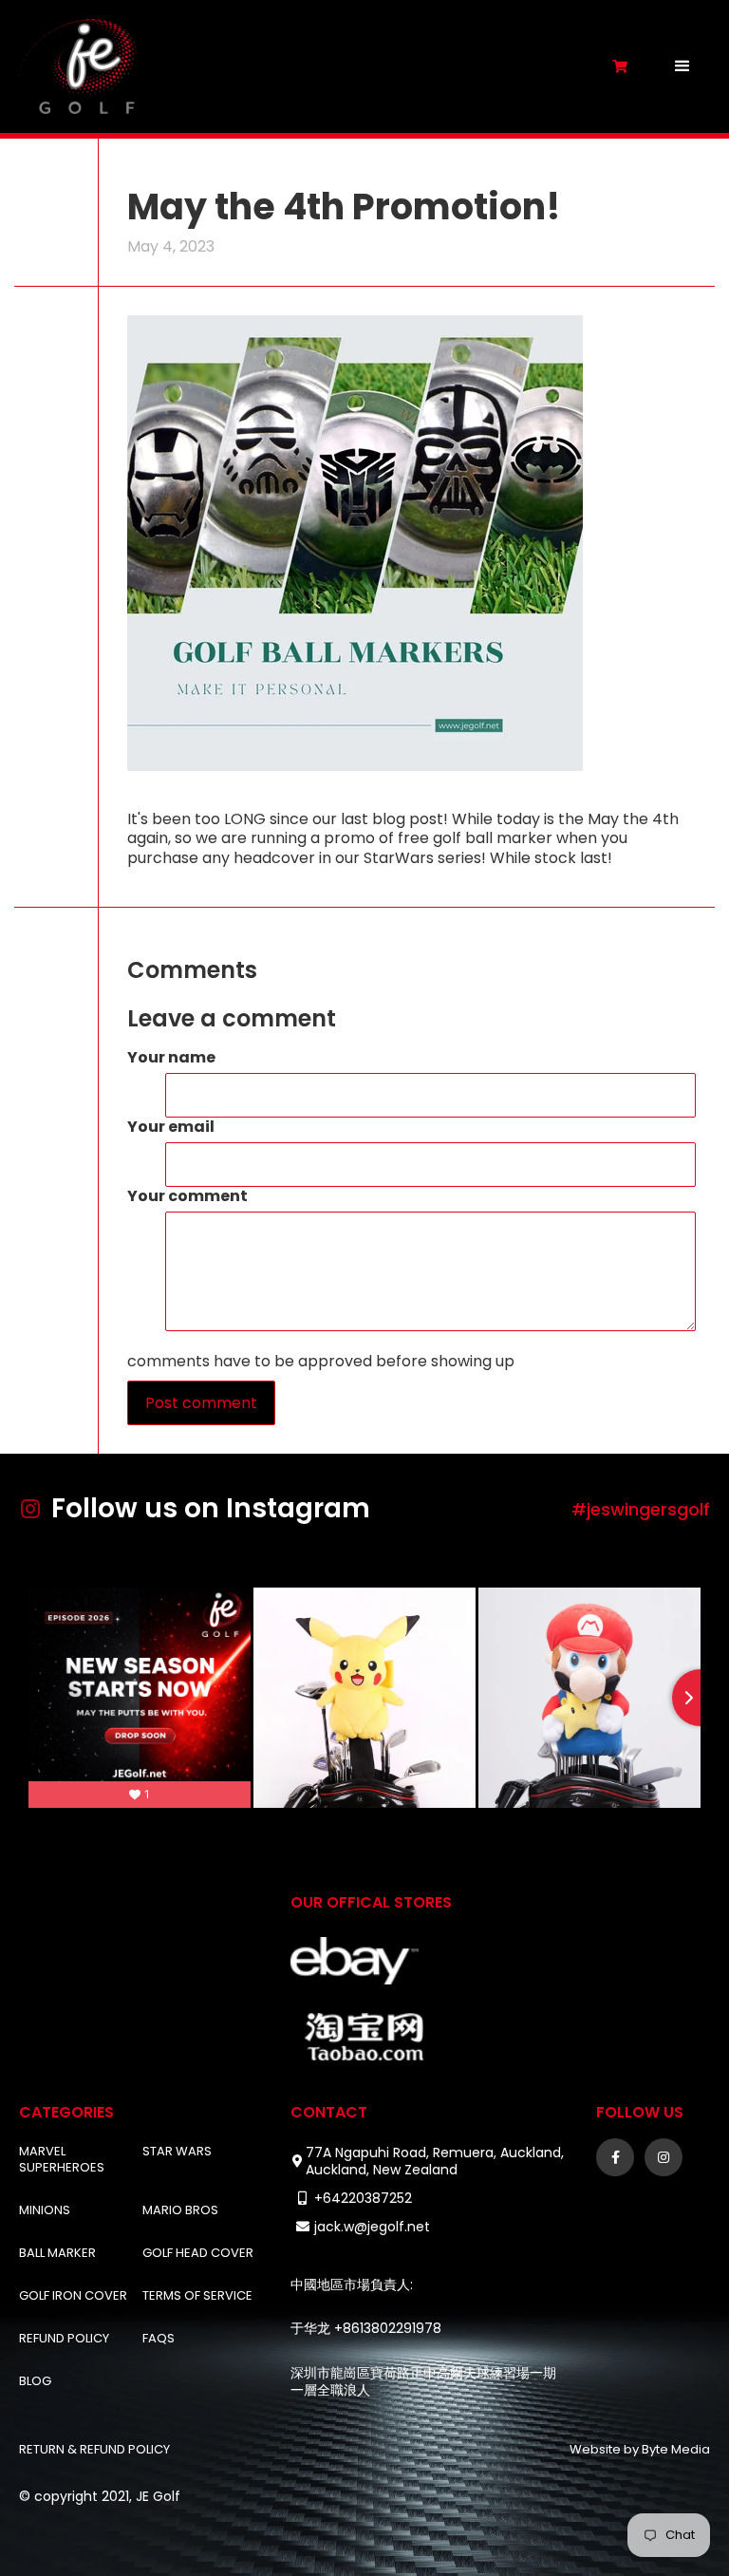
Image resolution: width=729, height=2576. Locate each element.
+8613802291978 (388, 2328)
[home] (306, 66)
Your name (171, 1058)
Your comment (187, 1197)
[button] (682, 66)
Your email (171, 1128)
